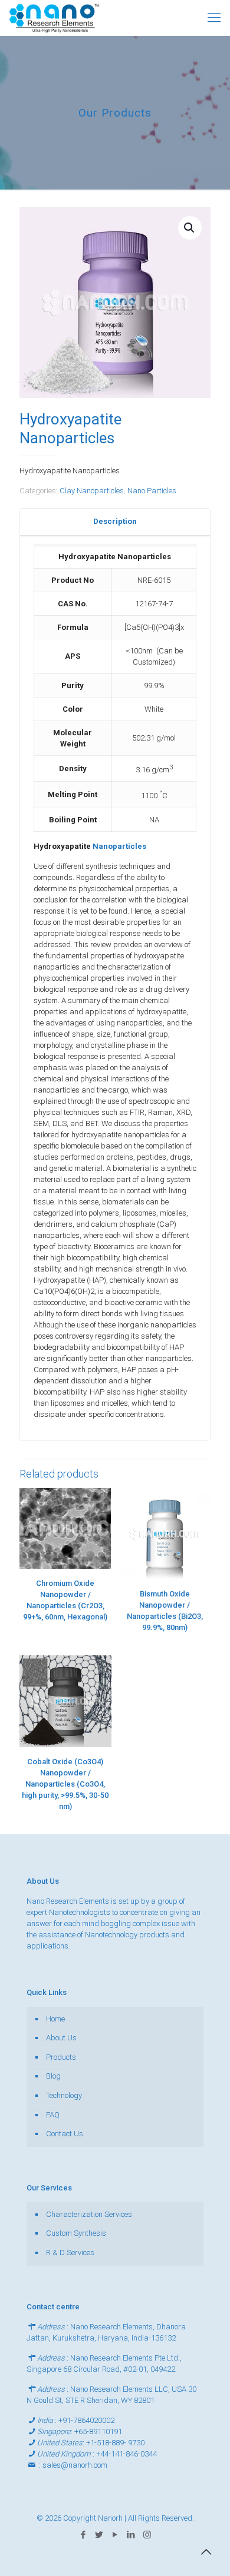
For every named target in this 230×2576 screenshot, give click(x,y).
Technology (64, 2095)
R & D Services (70, 2253)
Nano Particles (152, 491)
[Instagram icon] (147, 2535)
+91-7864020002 (86, 2420)
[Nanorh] (54, 18)
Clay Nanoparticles (92, 491)
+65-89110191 (98, 2431)
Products (61, 2057)
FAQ (53, 2115)
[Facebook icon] (83, 2535)
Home (55, 2019)
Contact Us (65, 2134)
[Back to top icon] (206, 2552)
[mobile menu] (214, 18)
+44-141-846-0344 (126, 2454)
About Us (61, 2038)
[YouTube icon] (115, 2535)
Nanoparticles (119, 846)
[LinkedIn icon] (131, 2535)
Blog (53, 2076)
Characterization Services (89, 2214)
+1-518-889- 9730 (115, 2443)
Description (115, 521)
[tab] (115, 522)
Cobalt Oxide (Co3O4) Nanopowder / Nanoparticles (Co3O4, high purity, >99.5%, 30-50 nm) (65, 1784)
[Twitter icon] (99, 2535)
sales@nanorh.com (75, 2465)
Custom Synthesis (76, 2233)
